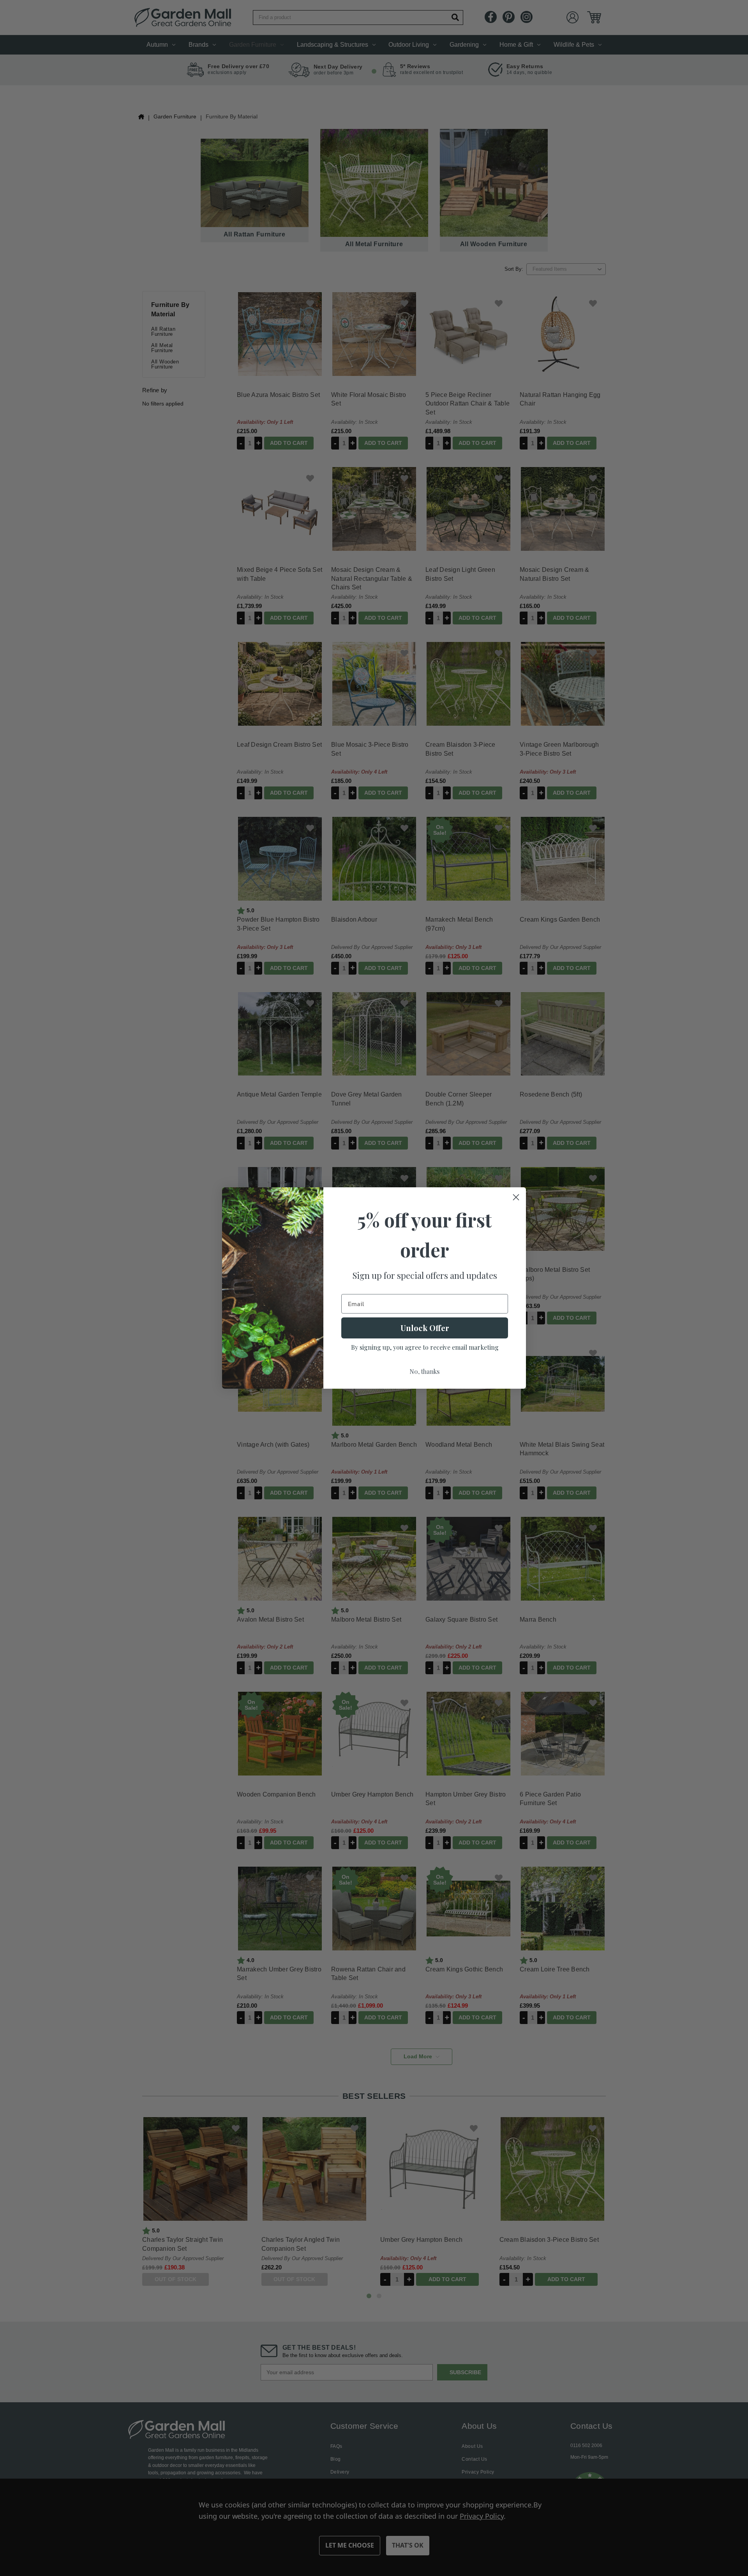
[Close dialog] (516, 1197)
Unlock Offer (425, 1328)
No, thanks (425, 1371)
